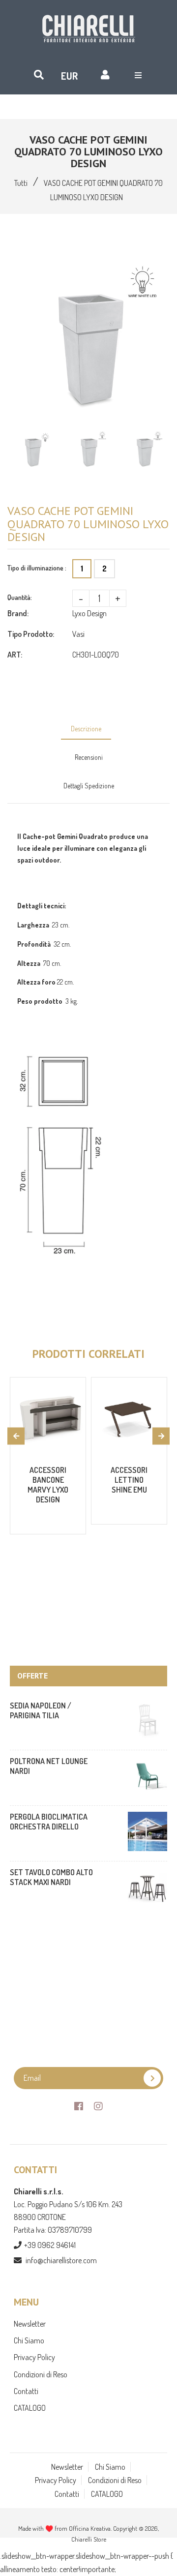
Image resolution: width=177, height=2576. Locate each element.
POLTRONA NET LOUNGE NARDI (49, 1766)
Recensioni (89, 757)
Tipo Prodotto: (31, 634)
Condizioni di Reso (41, 2374)
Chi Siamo (29, 2340)
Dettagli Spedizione (89, 786)
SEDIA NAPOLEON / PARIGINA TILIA (41, 1710)
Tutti (21, 183)
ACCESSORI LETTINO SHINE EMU (129, 1480)
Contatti (26, 2391)
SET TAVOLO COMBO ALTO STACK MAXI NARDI (51, 1877)
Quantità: (20, 597)
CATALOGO (30, 2408)
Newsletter (30, 2324)
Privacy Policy (34, 2357)
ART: (15, 655)
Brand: (18, 613)
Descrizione (86, 729)
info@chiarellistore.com (61, 2260)
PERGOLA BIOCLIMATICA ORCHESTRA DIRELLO (49, 1822)
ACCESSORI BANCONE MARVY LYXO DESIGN (48, 1485)
